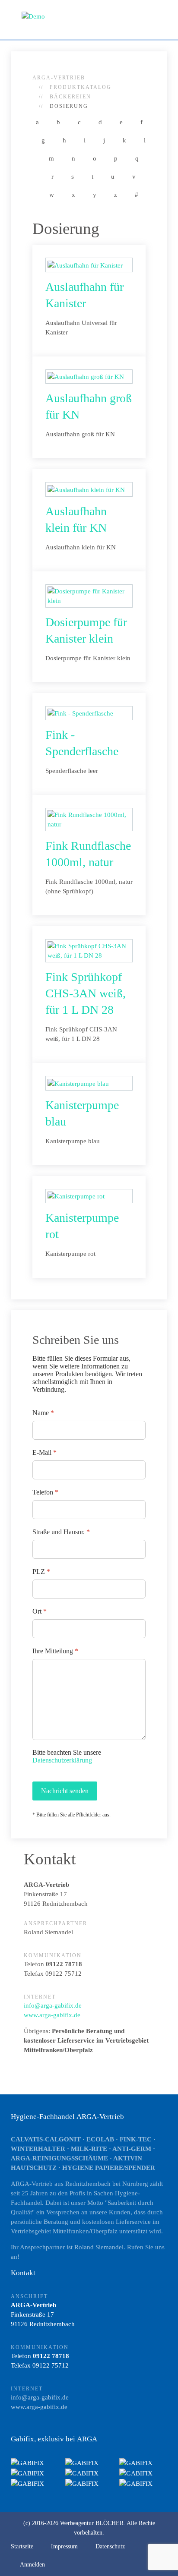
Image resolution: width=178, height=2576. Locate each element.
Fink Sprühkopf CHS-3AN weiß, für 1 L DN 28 (86, 993)
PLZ (41, 1572)
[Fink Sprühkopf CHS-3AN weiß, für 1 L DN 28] (89, 950)
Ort (40, 1611)
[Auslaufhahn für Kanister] (85, 265)
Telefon (45, 1492)
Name (43, 1413)
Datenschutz (110, 2546)
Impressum (64, 2546)
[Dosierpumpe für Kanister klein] (89, 595)
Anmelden (32, 2565)
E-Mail (44, 1452)
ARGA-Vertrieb (59, 78)
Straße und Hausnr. (61, 1532)
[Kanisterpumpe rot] (76, 1196)
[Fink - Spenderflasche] (80, 713)
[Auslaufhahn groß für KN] (86, 376)
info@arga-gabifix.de (53, 2005)
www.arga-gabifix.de (52, 2015)
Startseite (22, 2546)
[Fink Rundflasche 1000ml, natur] (89, 819)
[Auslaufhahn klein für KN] (86, 489)
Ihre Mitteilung (55, 1651)
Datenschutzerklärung (62, 1760)
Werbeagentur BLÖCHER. (93, 2523)
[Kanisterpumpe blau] (78, 1083)
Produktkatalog (81, 87)
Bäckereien (70, 97)
